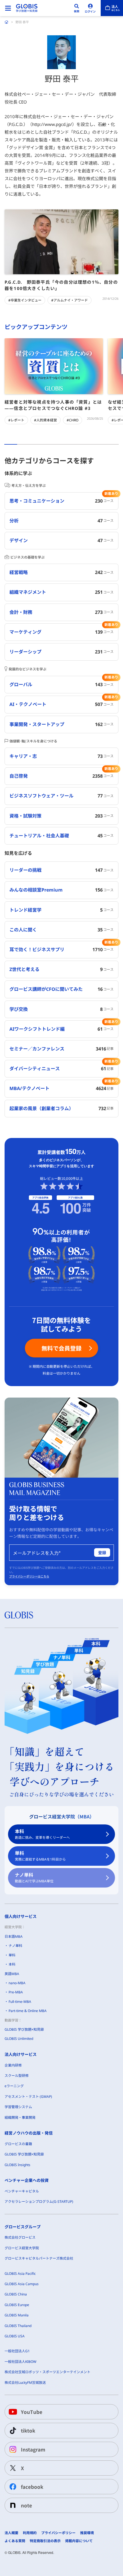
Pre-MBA (16, 1992)
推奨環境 (87, 2533)
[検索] (77, 8)
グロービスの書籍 (18, 2144)
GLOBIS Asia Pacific (20, 2274)
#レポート (16, 420)
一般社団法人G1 (17, 2351)
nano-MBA (17, 1983)
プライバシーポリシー (58, 2533)
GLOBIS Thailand (18, 2326)
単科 (40, 1856)
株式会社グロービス (20, 2237)
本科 (42, 1834)
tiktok (28, 2430)
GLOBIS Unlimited (19, 2039)
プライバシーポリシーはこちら (29, 1576)
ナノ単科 (34, 1878)
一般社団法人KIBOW (20, 2362)
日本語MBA (14, 1936)
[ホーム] (7, 22)
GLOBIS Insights (17, 2165)
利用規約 (30, 2533)
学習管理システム (18, 2107)
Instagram (33, 2449)
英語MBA (12, 1974)
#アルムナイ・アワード (70, 300)
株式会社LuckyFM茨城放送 (25, 2383)
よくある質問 (15, 2541)
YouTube (32, 2412)
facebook (32, 2487)
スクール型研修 (17, 2076)
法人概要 (11, 2533)
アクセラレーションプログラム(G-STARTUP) (39, 2202)
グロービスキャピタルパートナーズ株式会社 (39, 2258)
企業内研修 (13, 2065)
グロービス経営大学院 (22, 2248)
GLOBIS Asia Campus (22, 2284)
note (26, 2505)
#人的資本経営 (45, 420)
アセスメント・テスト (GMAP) (28, 2097)
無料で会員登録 (61, 1348)
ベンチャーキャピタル (22, 2191)
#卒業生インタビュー (25, 300)
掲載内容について (79, 2541)
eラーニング (14, 2086)
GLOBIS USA (15, 2336)
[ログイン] (90, 8)
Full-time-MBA (20, 2002)
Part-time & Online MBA (28, 2011)
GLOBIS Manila (17, 2315)
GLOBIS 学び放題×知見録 (24, 2029)
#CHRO (73, 420)
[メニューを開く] (8, 8)
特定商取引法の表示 (45, 2541)
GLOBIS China (16, 2294)
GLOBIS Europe (17, 2305)
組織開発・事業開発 (20, 2117)
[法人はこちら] (112, 8)
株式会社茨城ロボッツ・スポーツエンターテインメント (47, 2372)
